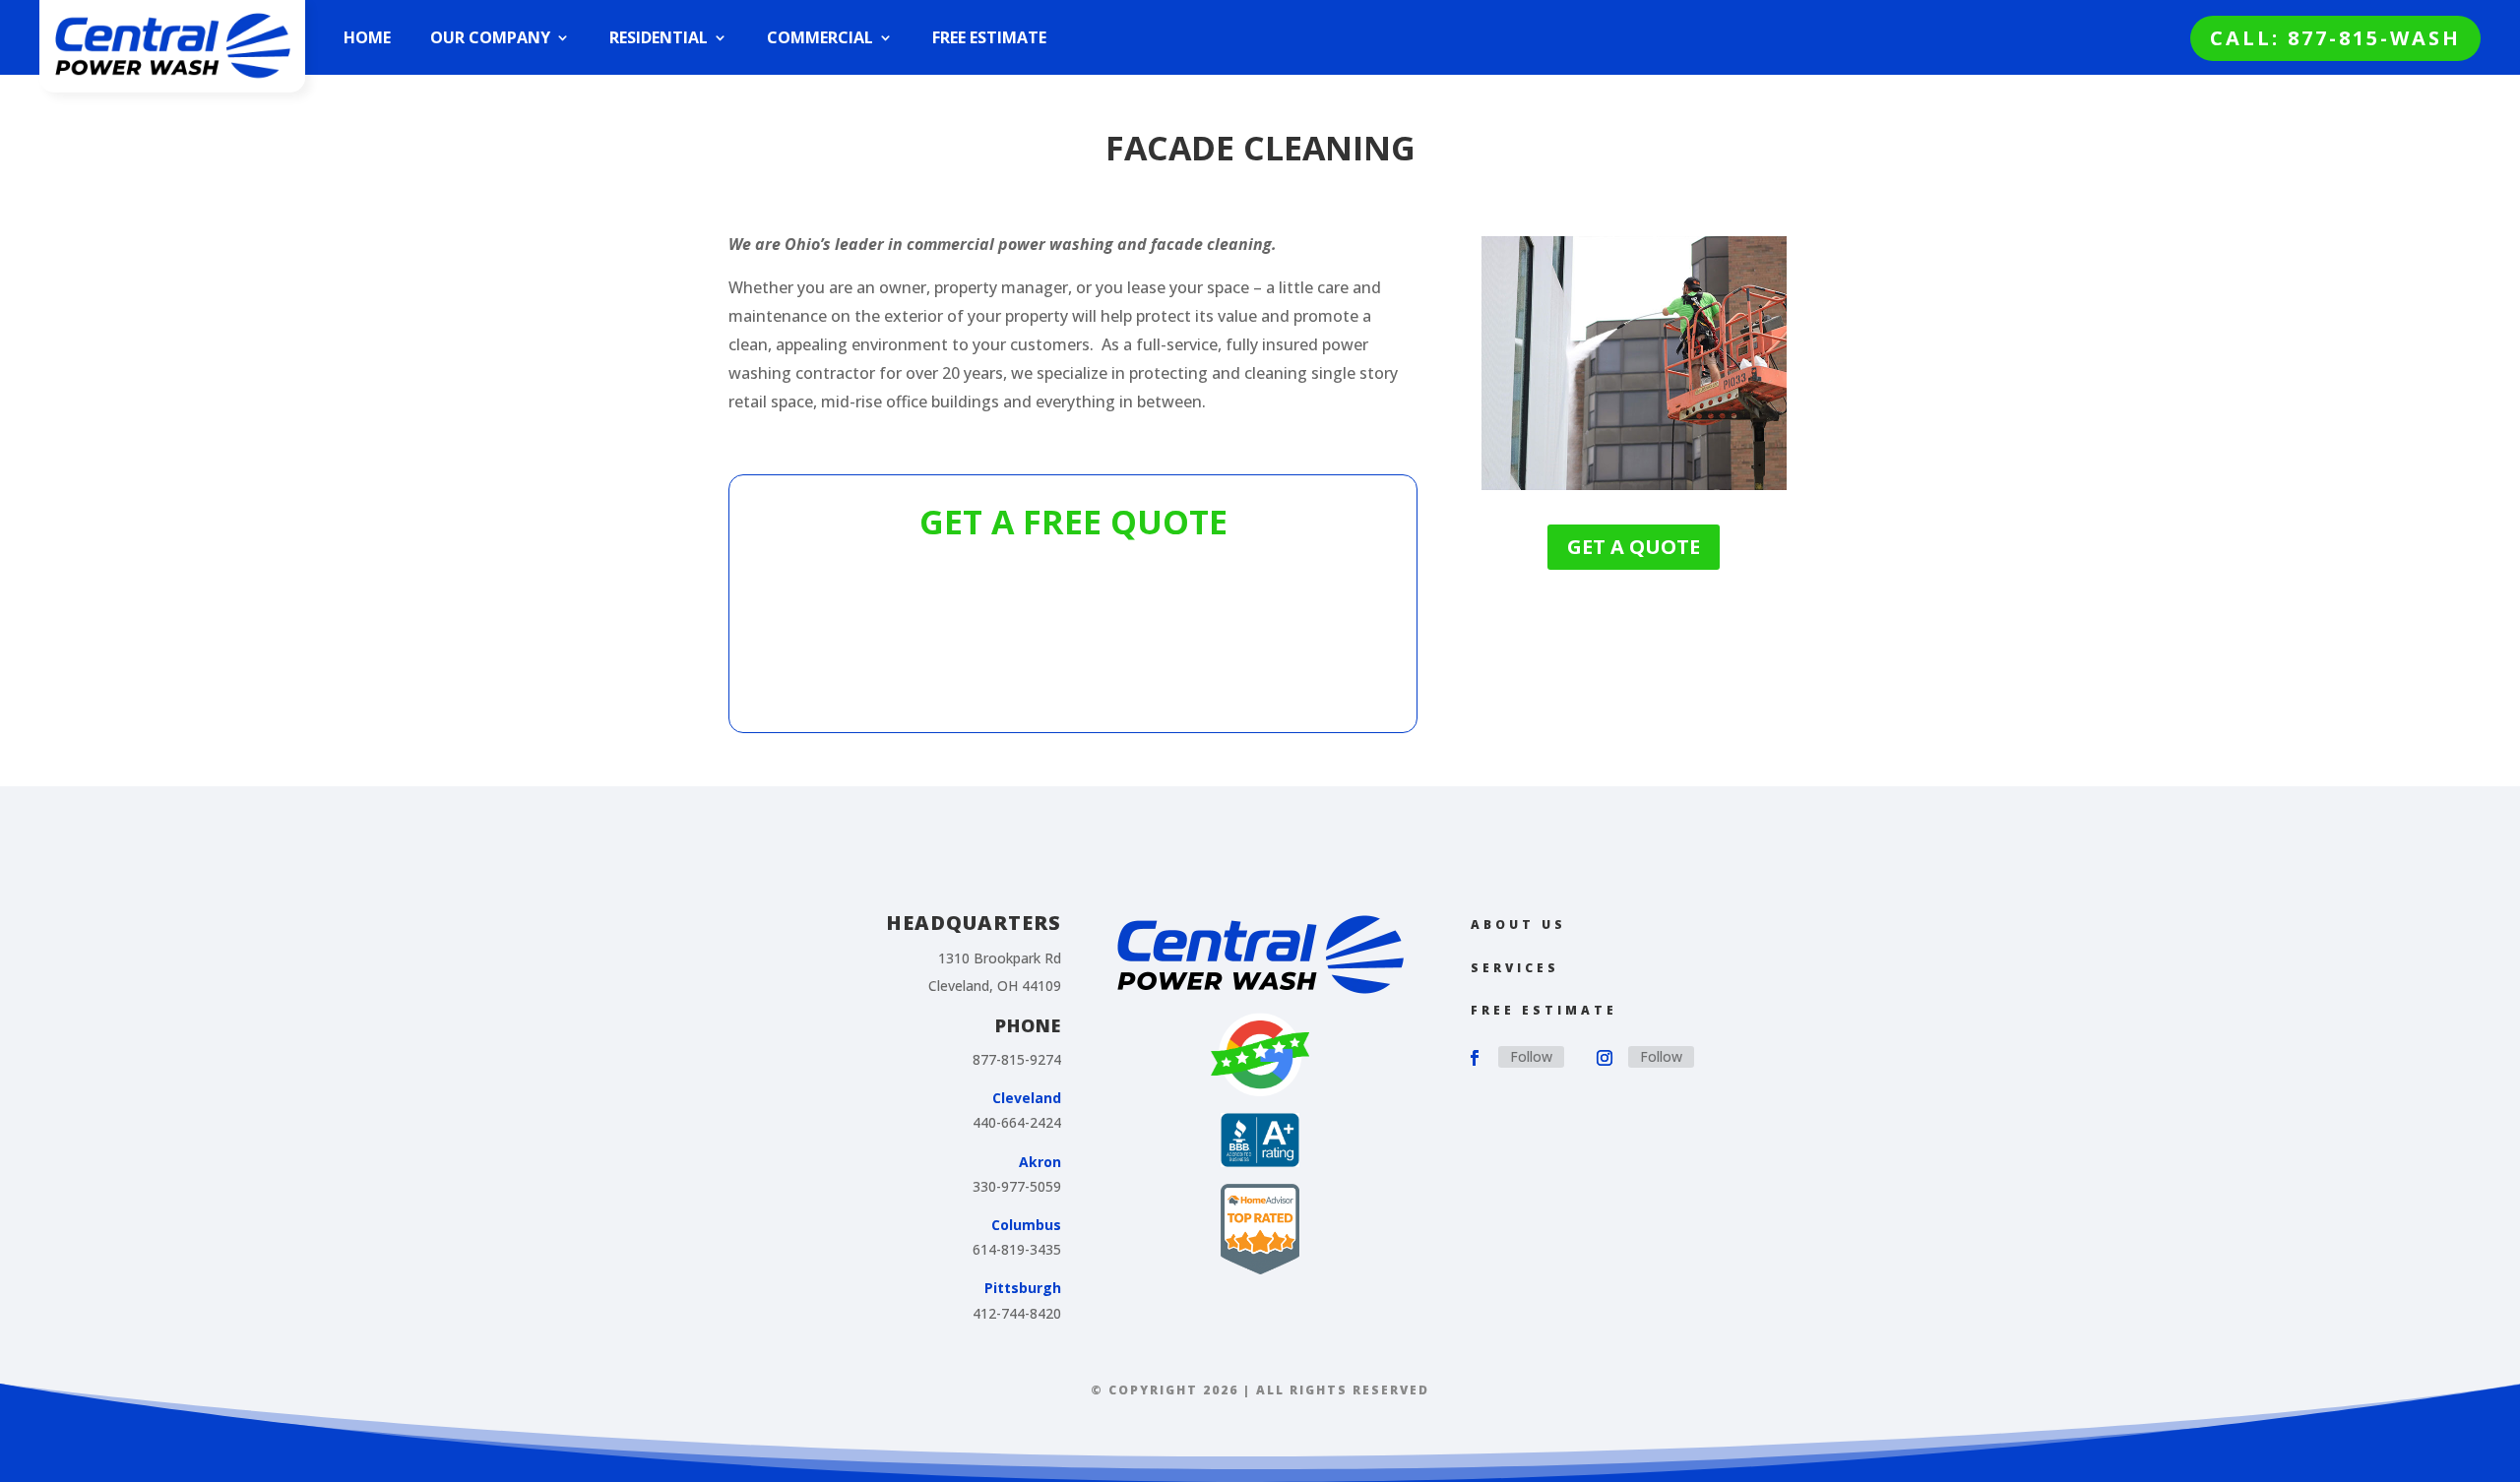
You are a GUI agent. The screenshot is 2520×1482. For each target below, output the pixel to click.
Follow (1531, 1056)
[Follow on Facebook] (1475, 1058)
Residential (659, 37)
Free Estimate (989, 37)
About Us (1518, 925)
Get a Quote (1634, 547)
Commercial (820, 37)
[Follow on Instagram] (1605, 1058)
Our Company (490, 37)
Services (1515, 968)
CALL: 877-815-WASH (2335, 38)
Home (367, 37)
